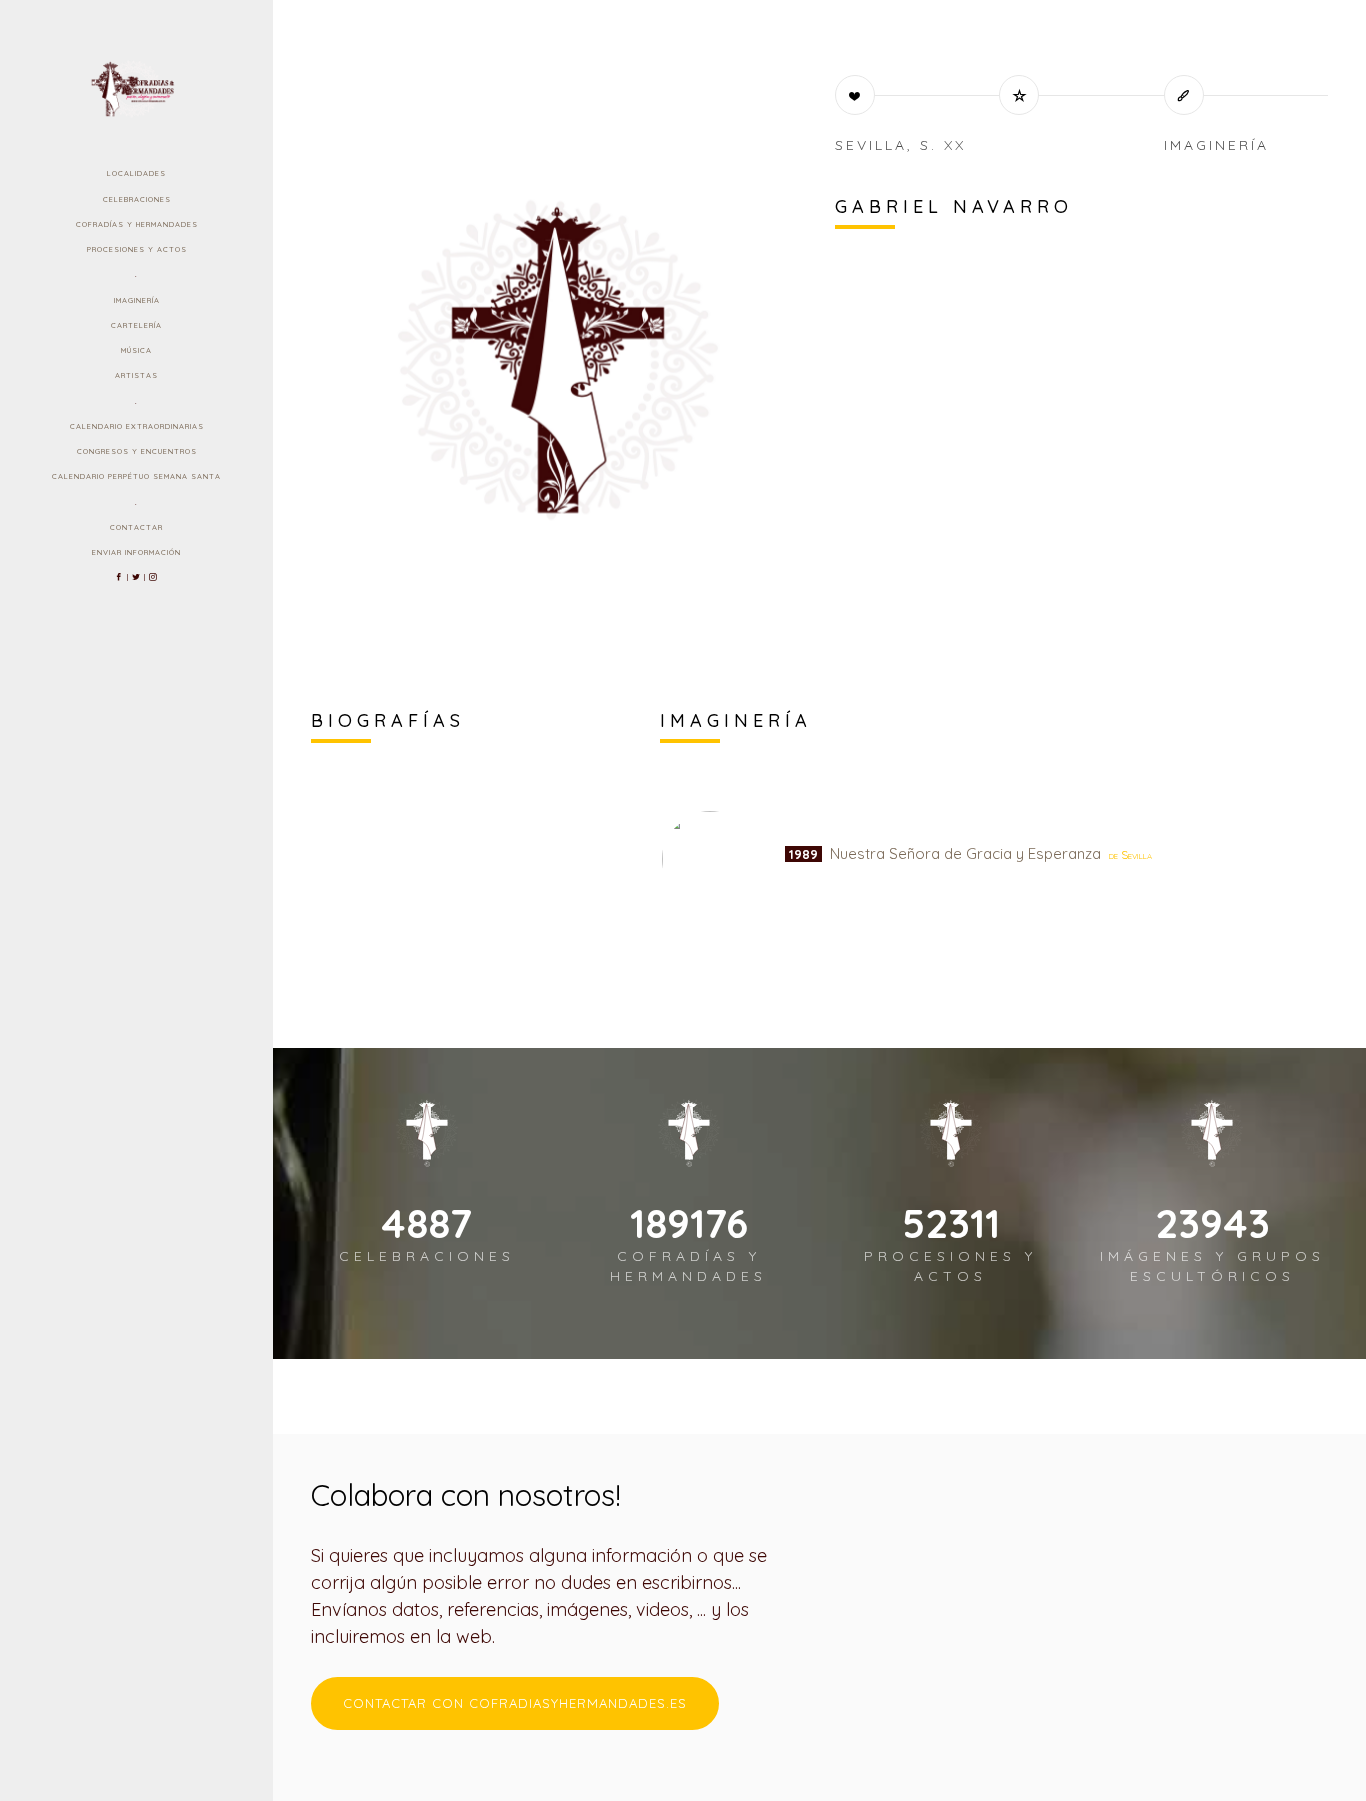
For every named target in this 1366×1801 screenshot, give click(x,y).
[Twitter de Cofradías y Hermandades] (136, 577)
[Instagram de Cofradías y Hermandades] (153, 577)
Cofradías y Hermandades (137, 224)
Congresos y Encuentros (137, 451)
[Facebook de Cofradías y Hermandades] (119, 577)
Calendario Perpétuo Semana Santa (136, 476)
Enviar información (136, 552)
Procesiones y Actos (137, 249)
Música (136, 350)
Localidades (136, 173)
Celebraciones (137, 199)
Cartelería (136, 325)
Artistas (136, 375)
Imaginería (137, 300)
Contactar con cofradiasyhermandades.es (515, 1703)
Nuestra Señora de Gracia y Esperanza (968, 853)
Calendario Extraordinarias (137, 426)
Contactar (136, 527)
